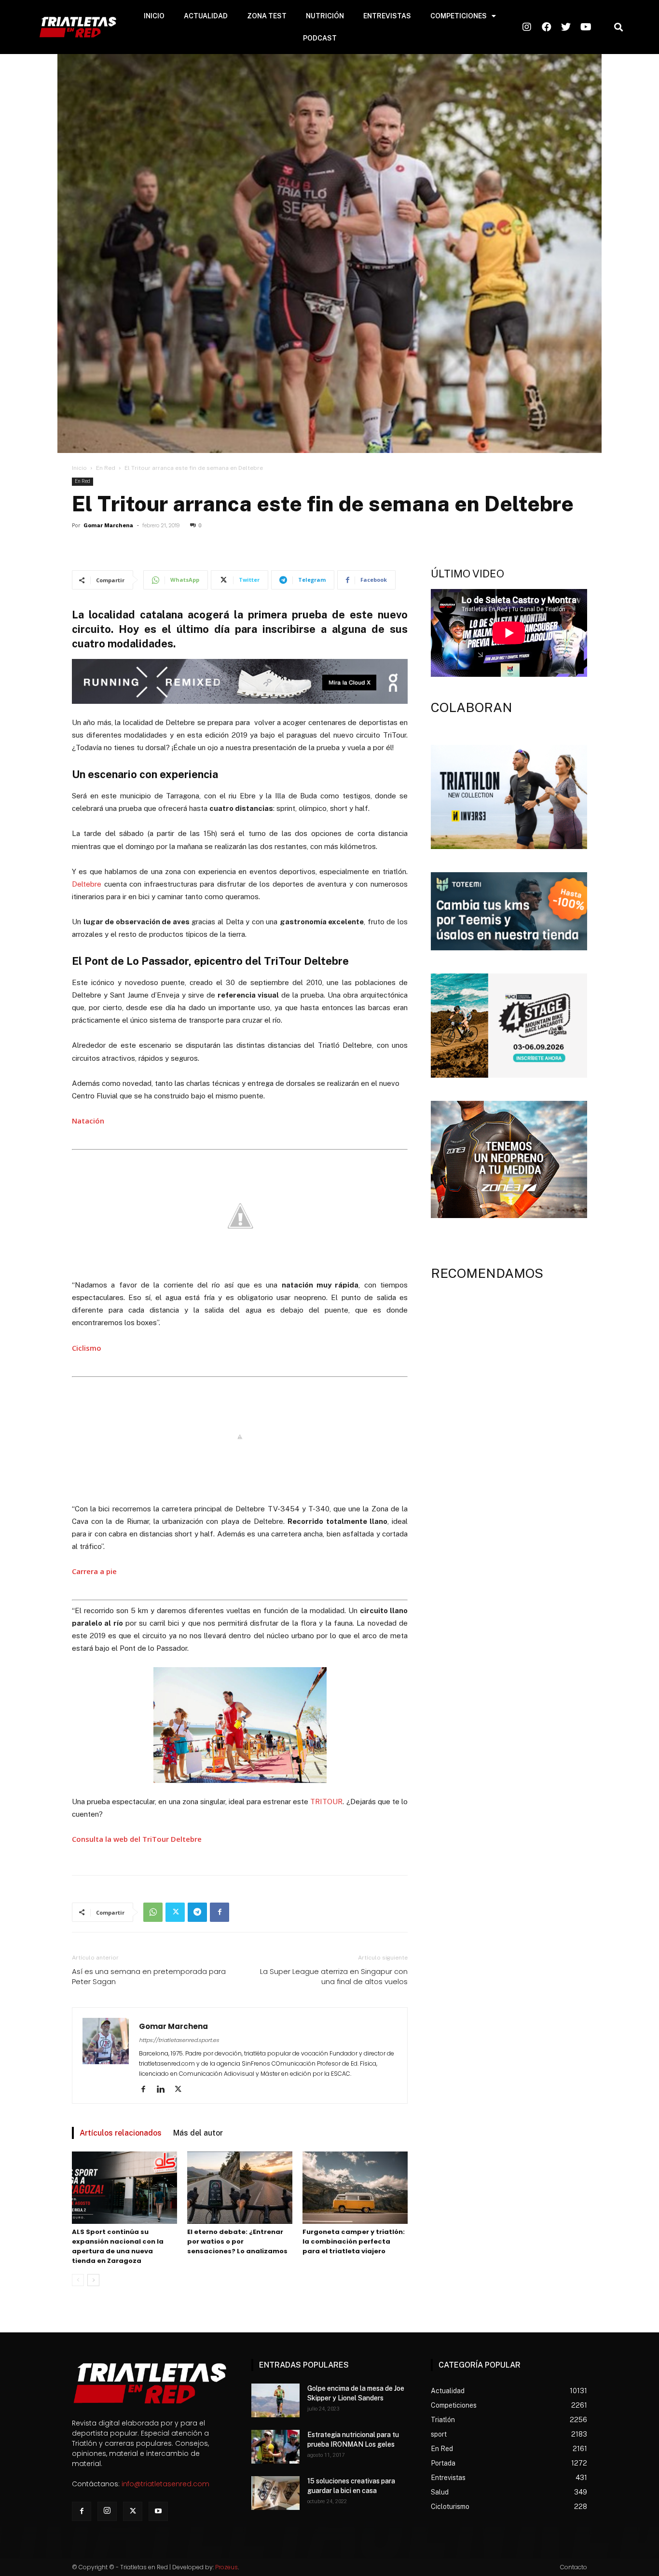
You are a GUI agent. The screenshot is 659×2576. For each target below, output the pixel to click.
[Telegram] (197, 1912)
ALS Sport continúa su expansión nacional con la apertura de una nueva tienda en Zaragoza (118, 2246)
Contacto (574, 2567)
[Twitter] (175, 1912)
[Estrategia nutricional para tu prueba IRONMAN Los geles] (275, 2447)
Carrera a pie (94, 1571)
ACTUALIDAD (206, 16)
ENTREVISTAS (387, 16)
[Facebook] (220, 1912)
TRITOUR (326, 1802)
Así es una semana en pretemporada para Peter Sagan (149, 1976)
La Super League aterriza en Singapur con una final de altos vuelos (334, 1976)
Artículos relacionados (121, 2133)
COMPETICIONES (459, 16)
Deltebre (87, 884)
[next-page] (93, 2280)
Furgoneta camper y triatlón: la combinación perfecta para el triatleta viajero (354, 2241)
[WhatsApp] (153, 1912)
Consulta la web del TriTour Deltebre (137, 1839)
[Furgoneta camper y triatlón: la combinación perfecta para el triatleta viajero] (355, 2188)
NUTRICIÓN (325, 16)
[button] (618, 27)
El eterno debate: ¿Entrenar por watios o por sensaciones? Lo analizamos (237, 2241)
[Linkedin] (164, 2090)
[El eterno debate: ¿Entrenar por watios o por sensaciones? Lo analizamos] (240, 2188)
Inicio (79, 468)
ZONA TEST (267, 16)
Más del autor (198, 2133)
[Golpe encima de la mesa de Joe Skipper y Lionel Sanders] (275, 2400)
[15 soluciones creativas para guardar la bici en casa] (275, 2493)
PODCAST (320, 38)
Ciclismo (87, 1348)
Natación (88, 1121)
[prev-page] (78, 2280)
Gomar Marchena (108, 526)
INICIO (154, 16)
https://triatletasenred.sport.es (179, 2040)
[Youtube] (158, 2511)
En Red (106, 468)
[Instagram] (107, 2511)
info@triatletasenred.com (165, 2484)
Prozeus (227, 2567)
